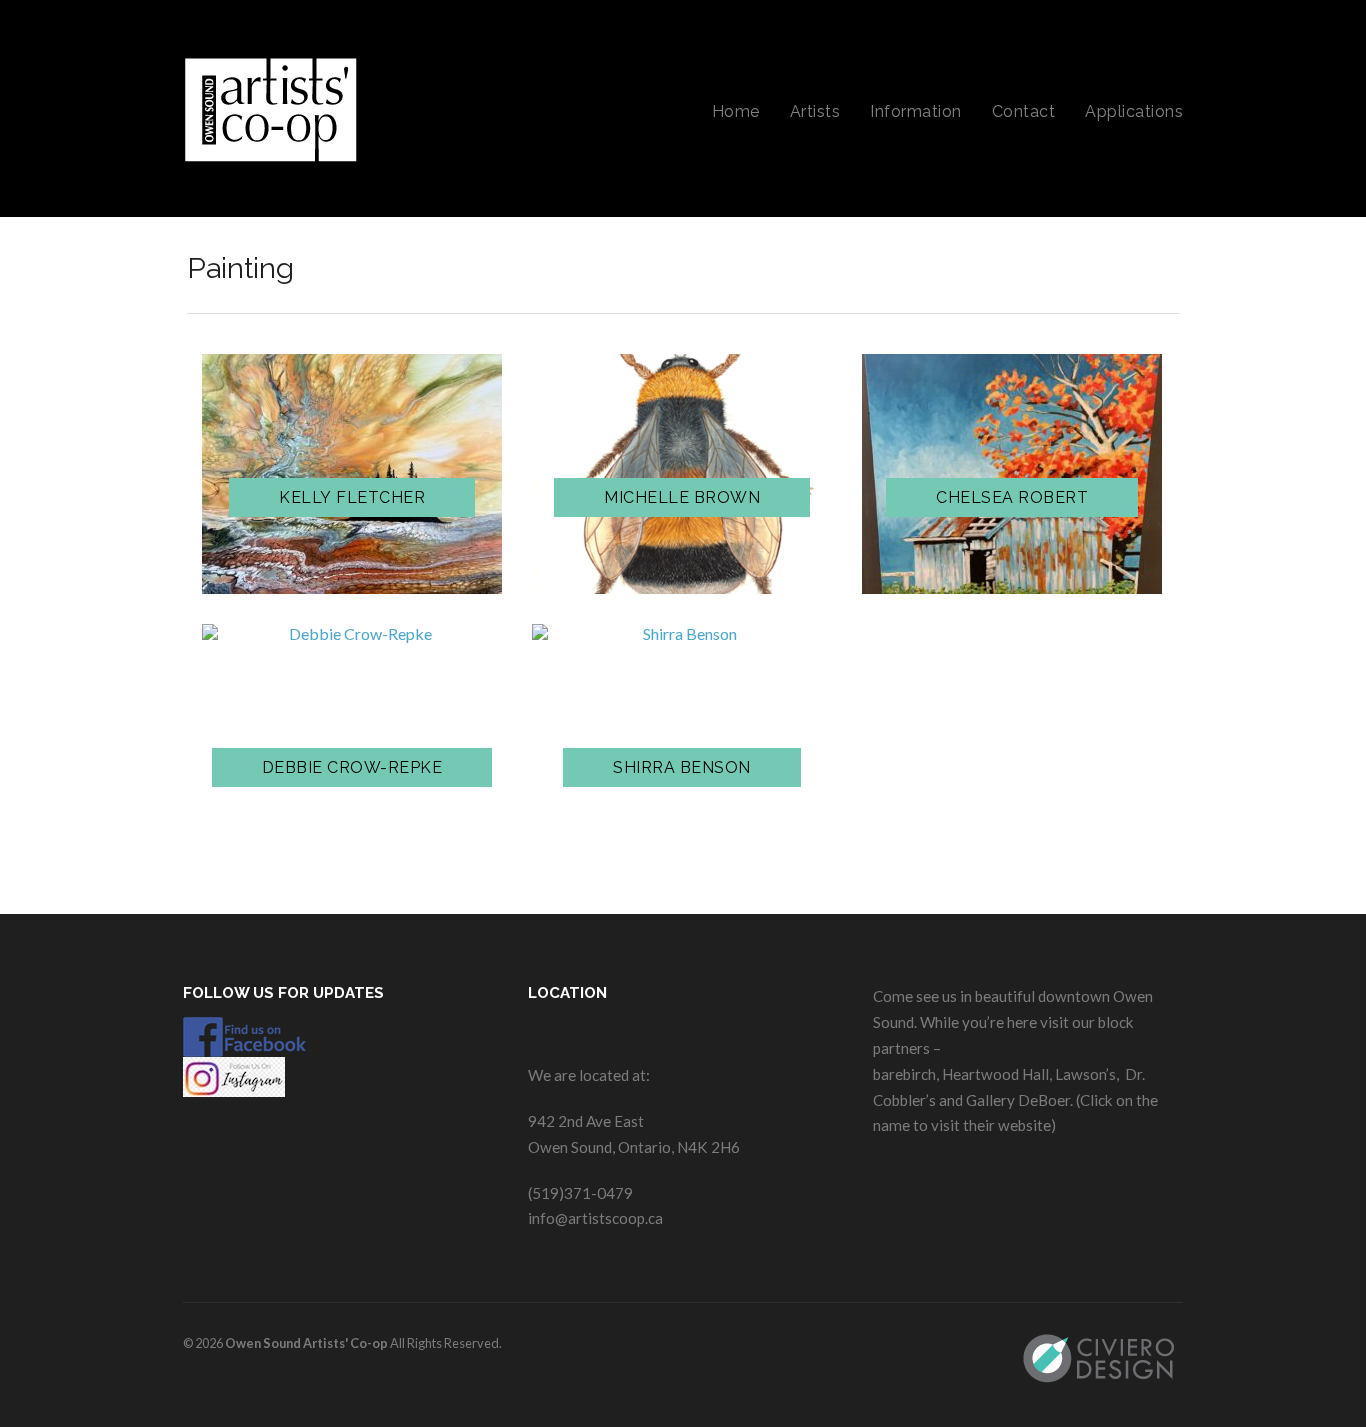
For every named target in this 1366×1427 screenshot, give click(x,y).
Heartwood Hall (995, 1074)
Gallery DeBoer (1018, 1100)
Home (736, 111)
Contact (1024, 111)
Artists (815, 111)
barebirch (904, 1074)
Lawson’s (1085, 1074)
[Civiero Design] (1102, 1358)
